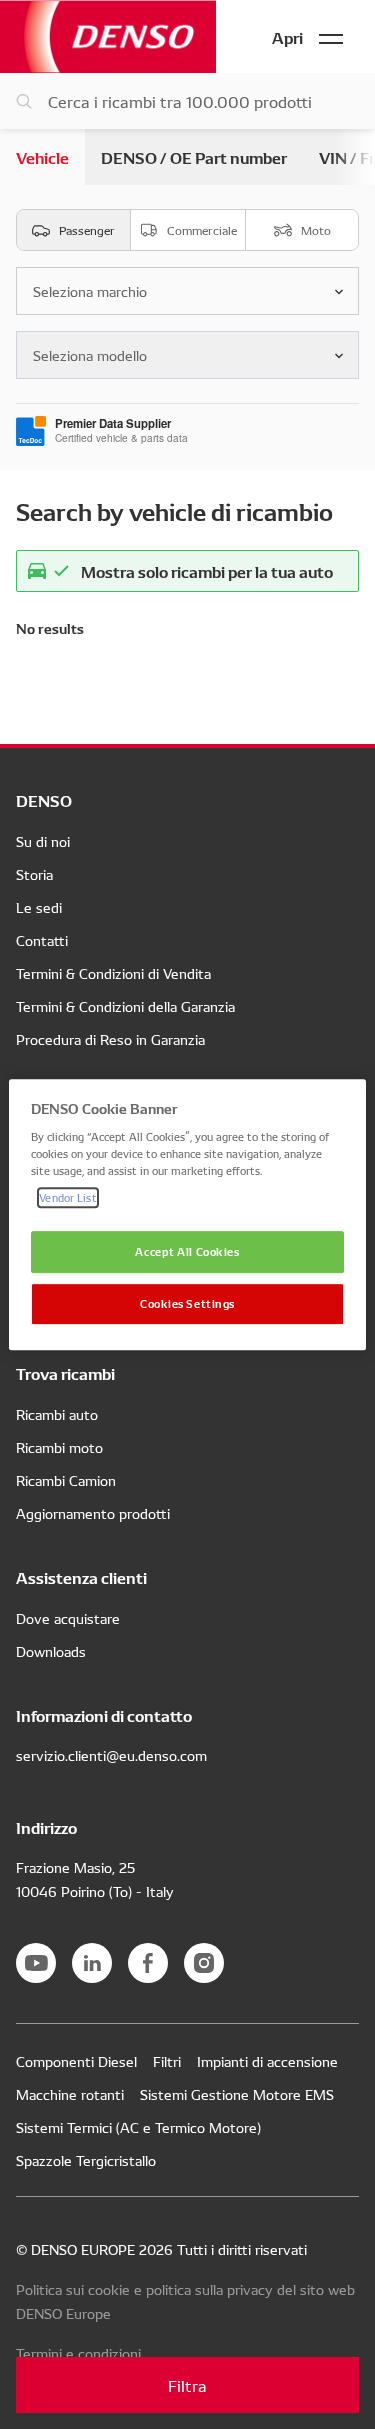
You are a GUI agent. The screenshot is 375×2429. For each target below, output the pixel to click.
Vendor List (67, 1197)
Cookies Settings (187, 1303)
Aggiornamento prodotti (93, 1513)
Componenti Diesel (76, 2061)
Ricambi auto (57, 1414)
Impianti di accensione (267, 2061)
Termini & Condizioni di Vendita (113, 973)
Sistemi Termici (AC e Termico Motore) (138, 2127)
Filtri (167, 2061)
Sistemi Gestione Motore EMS (237, 2094)
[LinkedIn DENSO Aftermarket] (92, 1963)
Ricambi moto (59, 1447)
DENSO (108, 36)
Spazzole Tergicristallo (86, 2160)
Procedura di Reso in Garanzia (110, 1039)
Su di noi (43, 841)
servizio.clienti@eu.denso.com (111, 1755)
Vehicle (42, 156)
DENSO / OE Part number (194, 156)
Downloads (51, 1651)
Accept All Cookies (187, 1252)
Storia (34, 874)
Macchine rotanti (70, 2094)
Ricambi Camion (66, 1480)
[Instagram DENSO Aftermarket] (204, 1963)
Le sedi (39, 907)
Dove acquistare (68, 1618)
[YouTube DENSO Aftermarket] (36, 1963)
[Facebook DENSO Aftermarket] (148, 1963)
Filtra (187, 2385)
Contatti (42, 940)
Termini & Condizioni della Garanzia (125, 1006)
